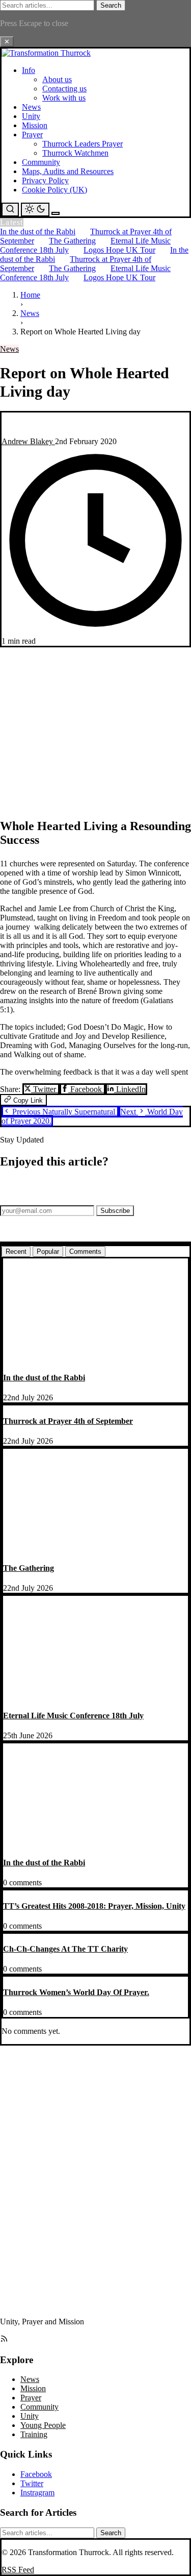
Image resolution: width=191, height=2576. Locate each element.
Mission (35, 125)
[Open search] (10, 210)
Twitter (45, 1089)
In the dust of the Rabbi (38, 232)
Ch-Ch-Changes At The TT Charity (65, 1949)
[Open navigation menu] (56, 213)
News (31, 107)
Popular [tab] (48, 1251)
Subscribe (115, 1211)
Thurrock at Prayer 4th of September (68, 1421)
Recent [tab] (16, 1251)
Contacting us (64, 89)
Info (29, 70)
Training (34, 2434)
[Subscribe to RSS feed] (4, 2340)
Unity (31, 116)
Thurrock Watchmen (75, 153)
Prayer (32, 135)
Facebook (86, 1089)
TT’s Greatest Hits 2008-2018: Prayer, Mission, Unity (94, 1906)
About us (57, 79)
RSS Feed (18, 2570)
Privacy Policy (45, 180)
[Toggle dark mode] (35, 210)
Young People (43, 2425)
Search (111, 5)
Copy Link (27, 1100)
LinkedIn (130, 1089)
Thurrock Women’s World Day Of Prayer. (76, 1992)
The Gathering (72, 241)
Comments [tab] (85, 1251)
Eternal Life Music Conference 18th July (73, 1716)
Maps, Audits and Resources (68, 171)
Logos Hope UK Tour (119, 250)
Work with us (64, 98)
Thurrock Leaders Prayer (83, 144)
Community (41, 162)
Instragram (37, 2493)
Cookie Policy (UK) (54, 190)
